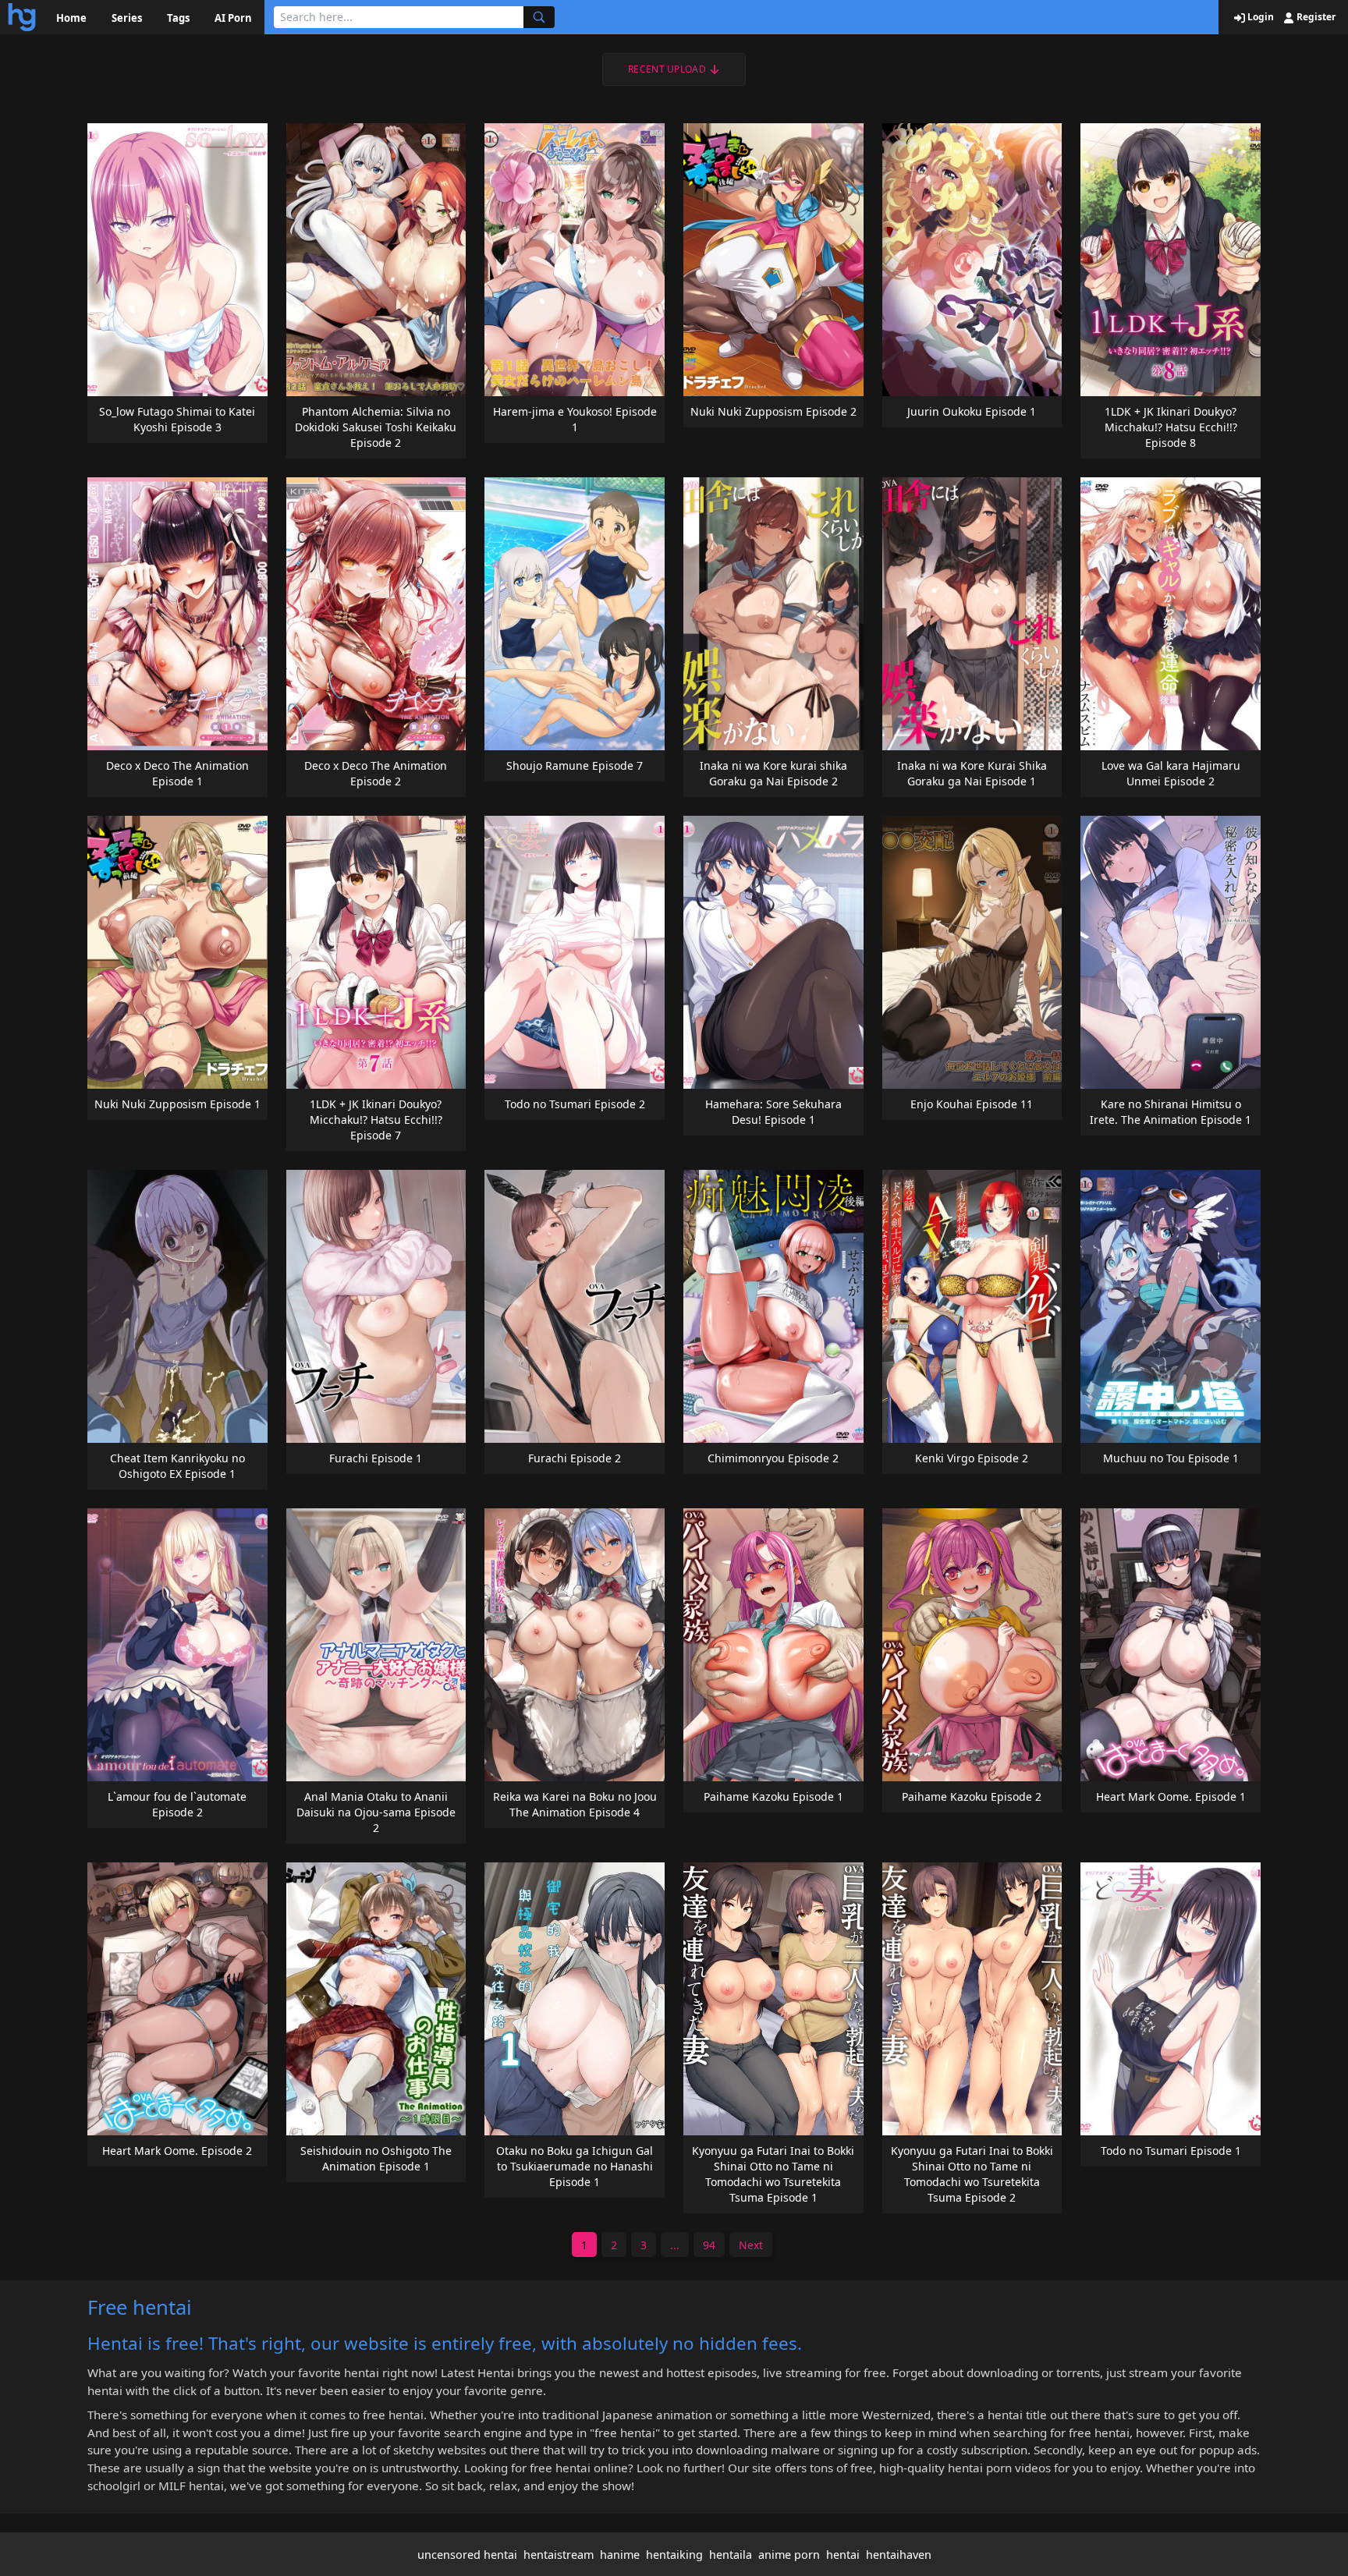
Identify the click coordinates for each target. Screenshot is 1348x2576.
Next (751, 2245)
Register (1315, 17)
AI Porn (233, 18)
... (675, 2245)
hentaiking (674, 2555)
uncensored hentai (467, 2555)
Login (1259, 17)
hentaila (731, 2555)
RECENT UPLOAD (667, 69)
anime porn (789, 2555)
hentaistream (559, 2555)
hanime (620, 2555)
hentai (843, 2555)
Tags (178, 18)
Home (71, 18)
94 (709, 2245)
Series (127, 18)
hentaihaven (899, 2555)
